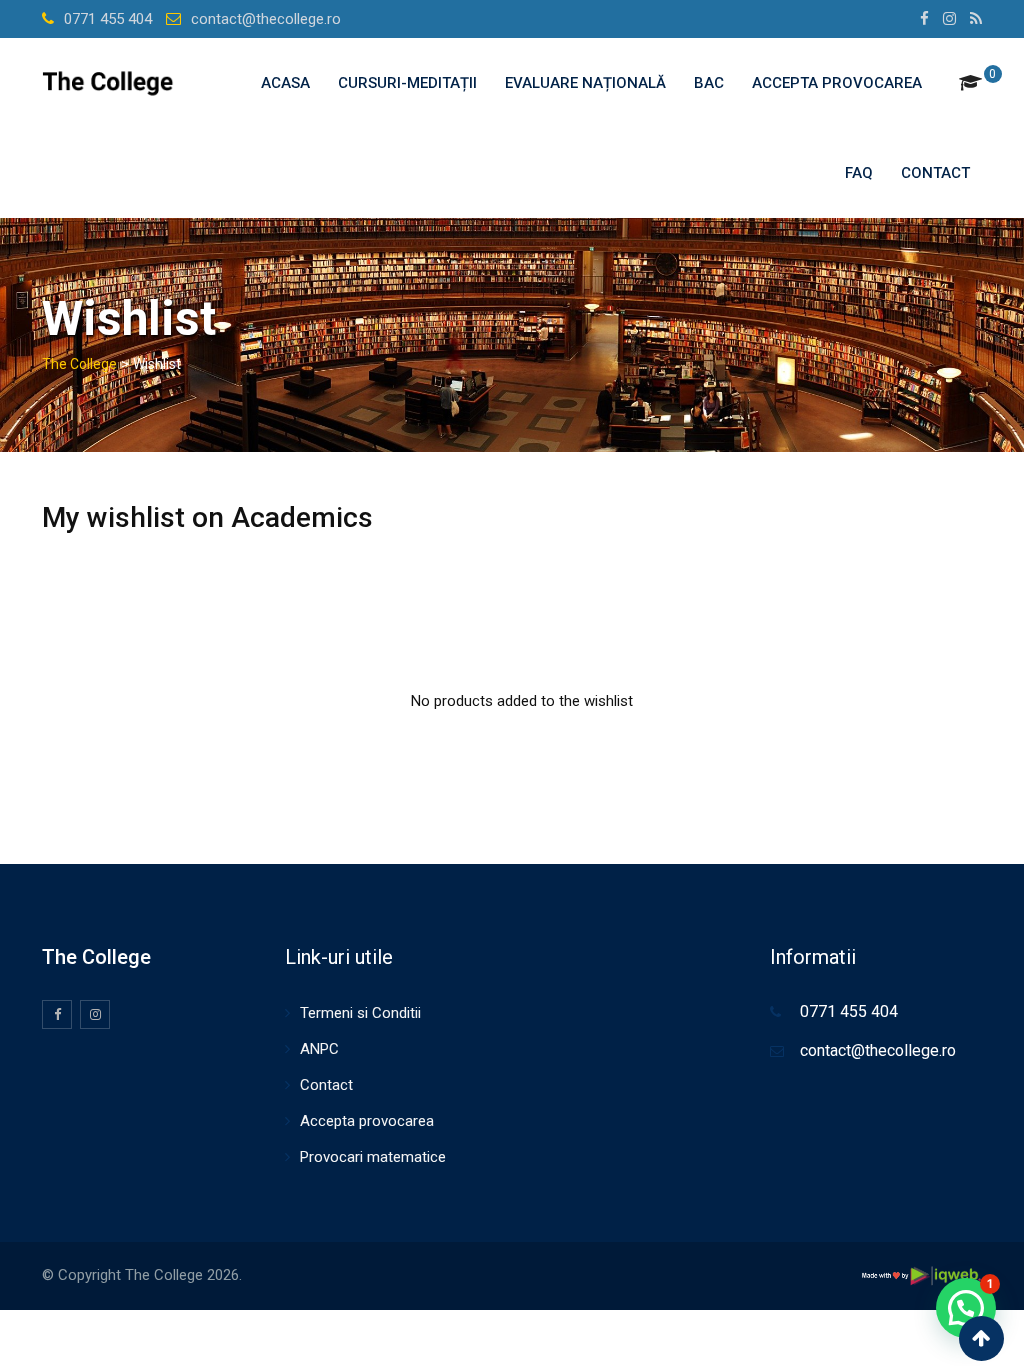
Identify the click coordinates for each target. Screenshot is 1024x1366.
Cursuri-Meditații (407, 83)
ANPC (319, 1049)
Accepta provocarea (837, 83)
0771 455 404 (108, 19)
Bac (709, 83)
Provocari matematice (373, 1157)
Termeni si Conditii (360, 1013)
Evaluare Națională (585, 83)
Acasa (285, 83)
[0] (970, 83)
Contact (935, 173)
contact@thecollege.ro (266, 19)
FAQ (859, 173)
